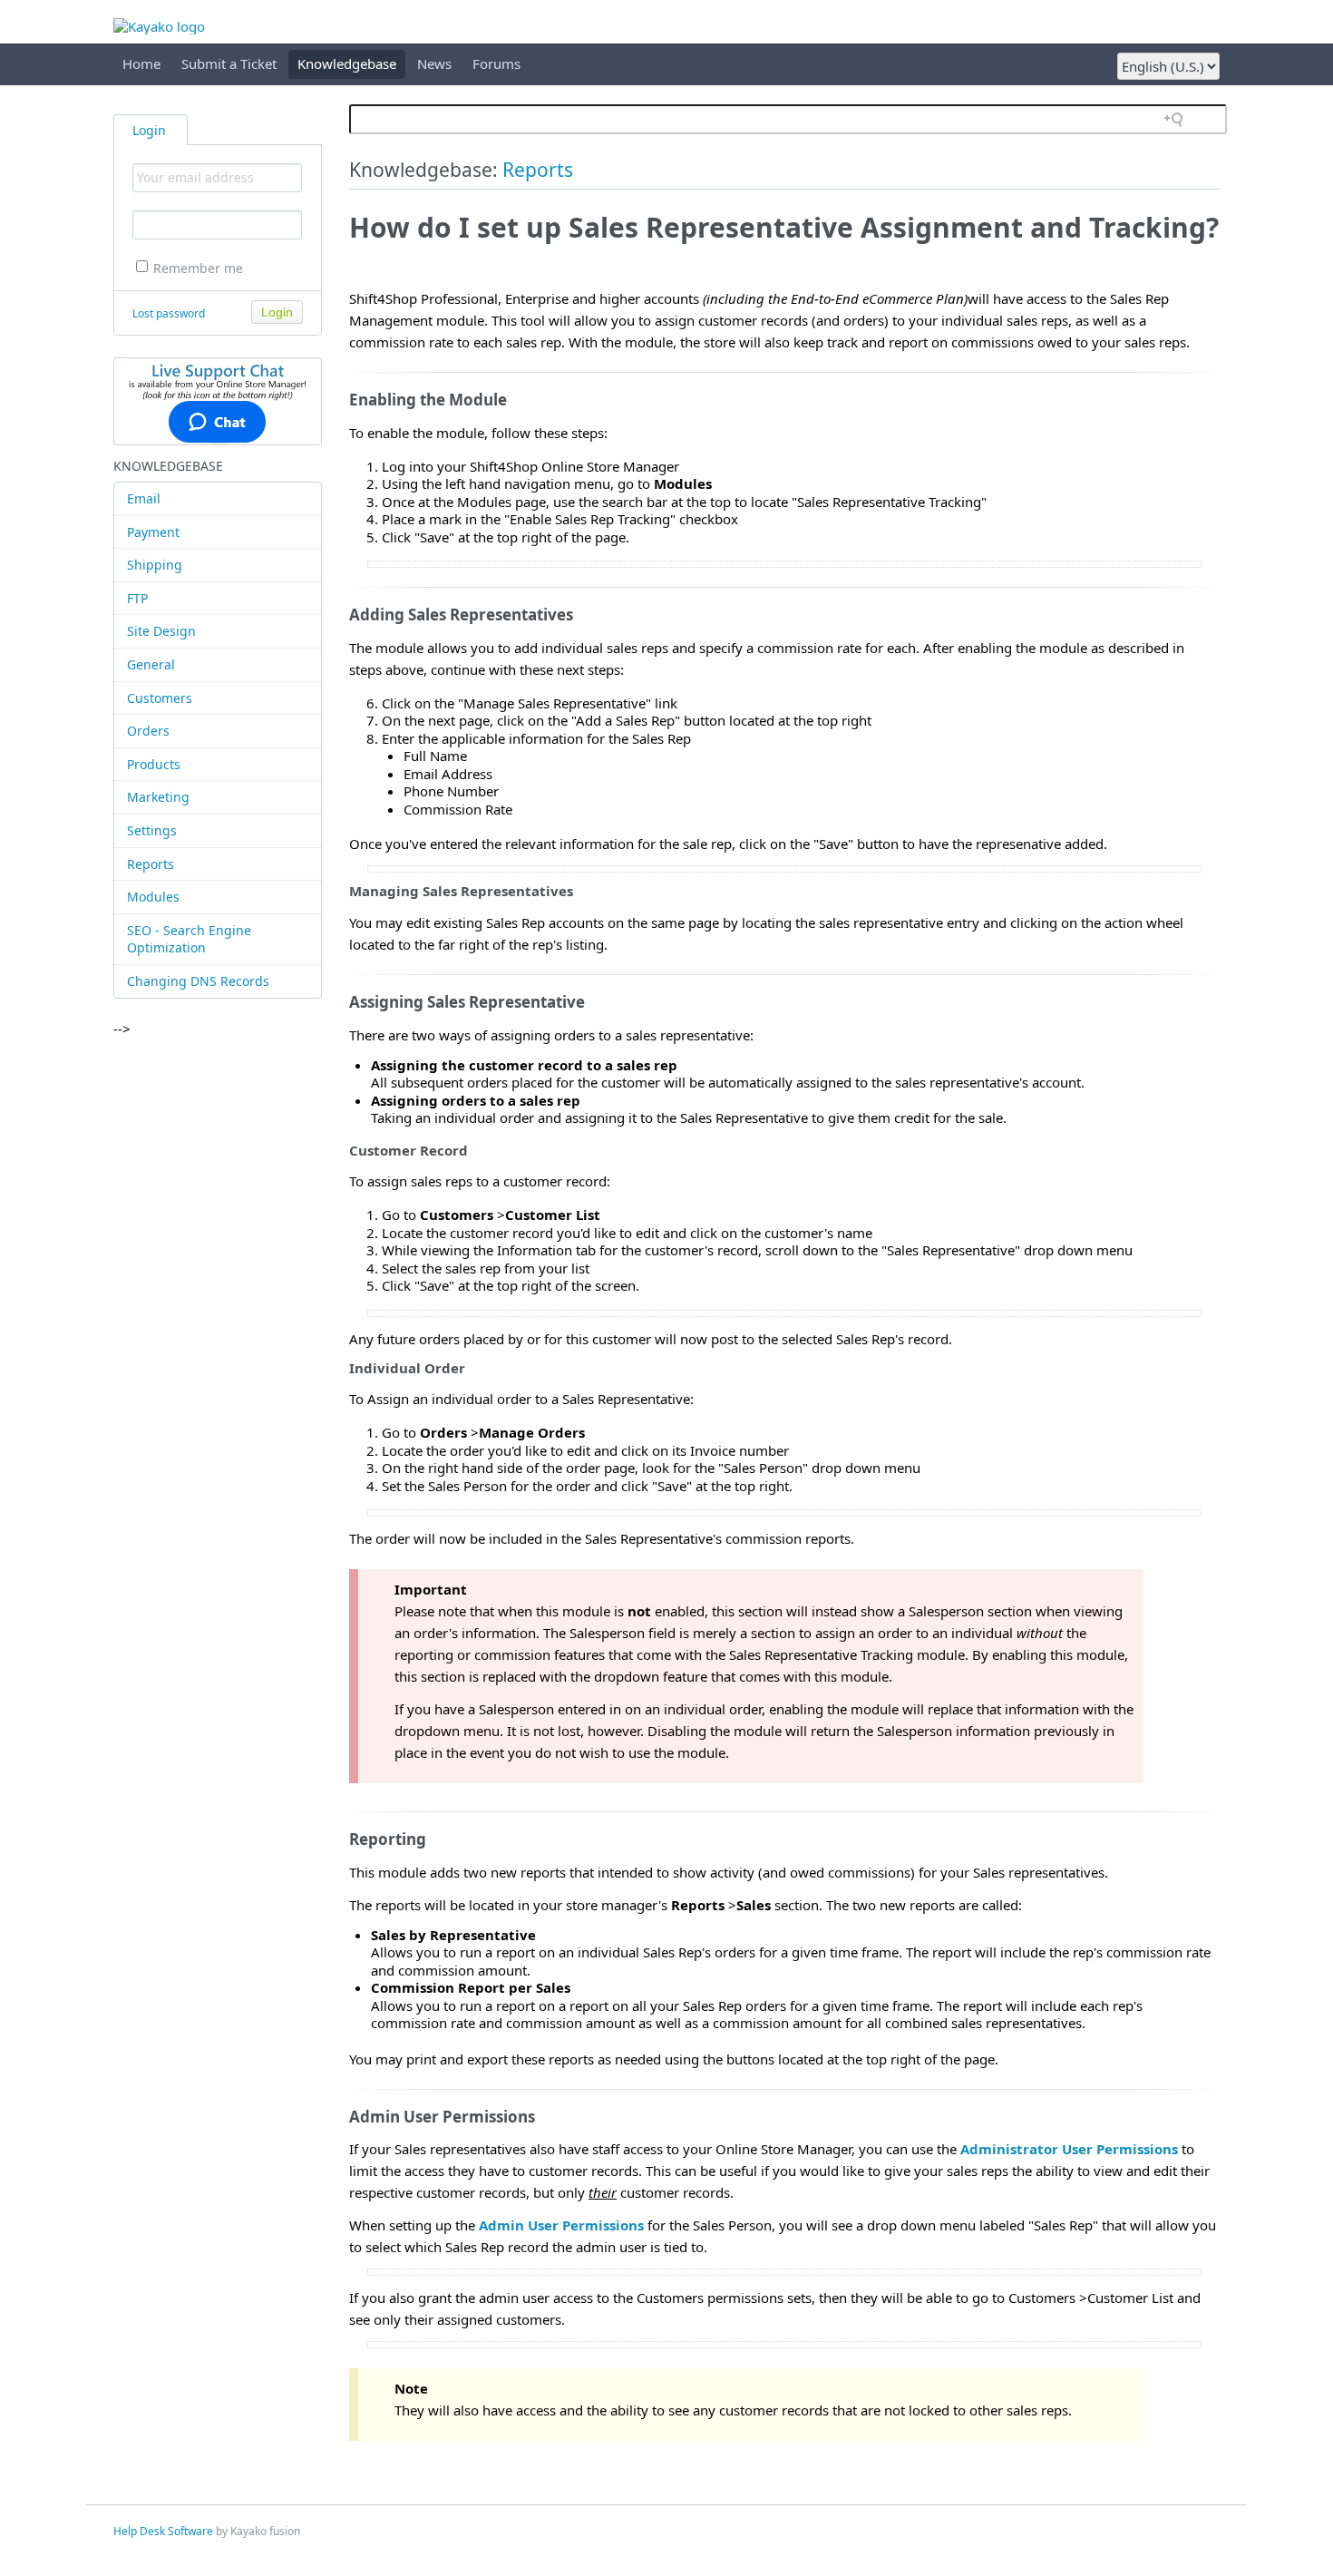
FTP (137, 598)
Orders (148, 731)
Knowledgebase (347, 63)
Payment (153, 532)
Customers (160, 698)
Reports (151, 864)
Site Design (161, 631)
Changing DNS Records (198, 981)
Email (144, 498)
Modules (153, 897)
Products (154, 764)
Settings (152, 830)
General (151, 664)
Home (141, 63)
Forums (496, 63)
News (434, 63)
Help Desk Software (163, 2531)
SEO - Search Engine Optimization (189, 939)
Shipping (155, 565)
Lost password (169, 313)
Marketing (158, 797)
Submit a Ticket (229, 63)
